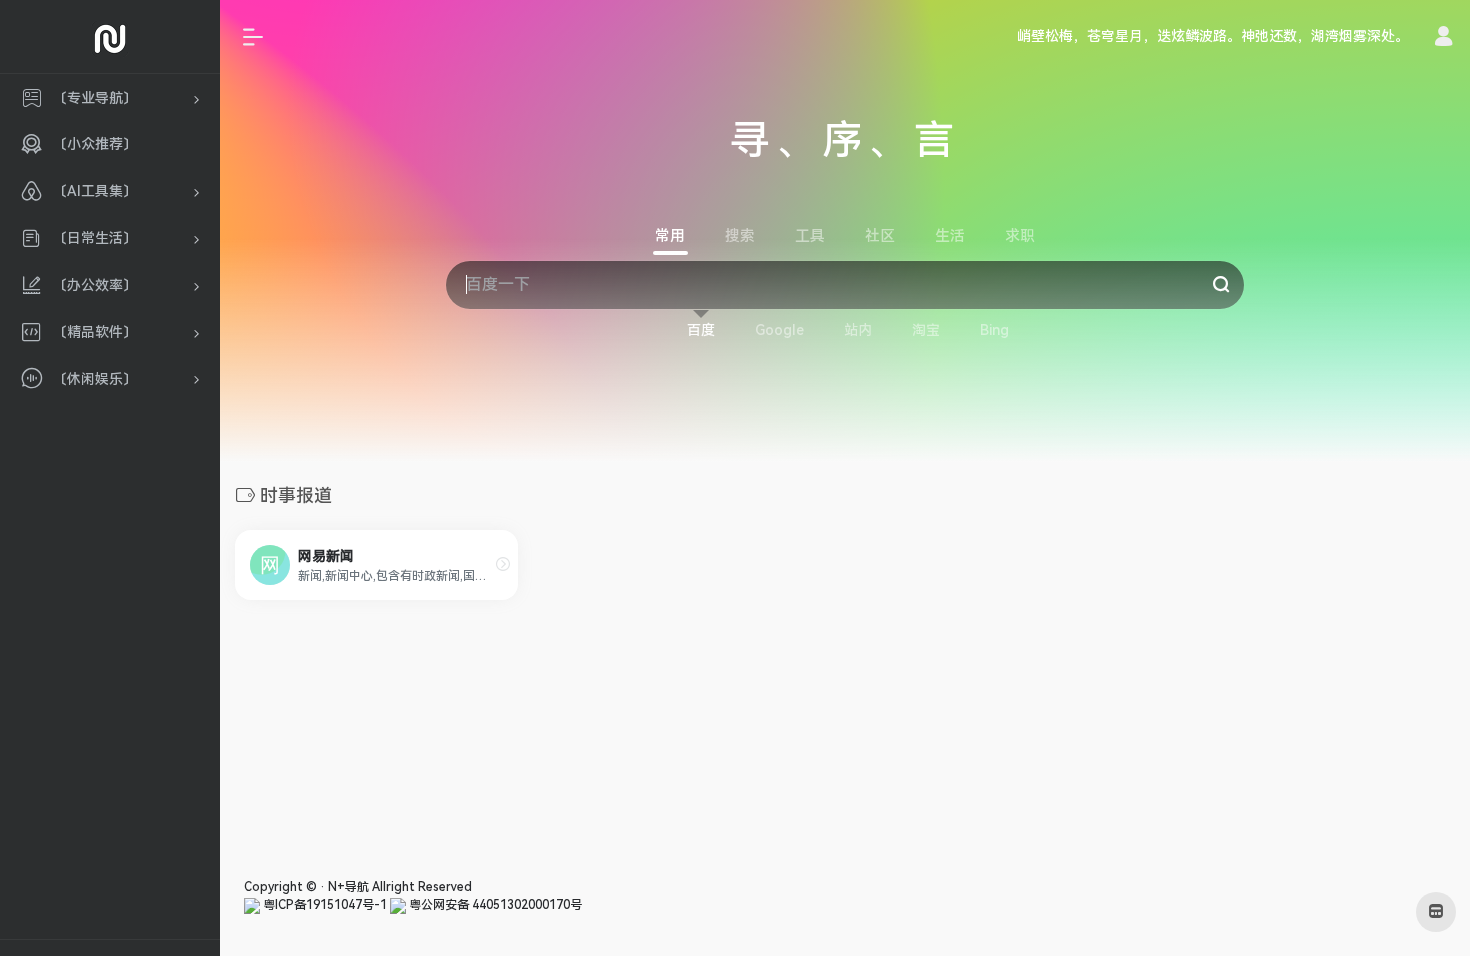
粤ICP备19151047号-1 (323, 905)
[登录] (1443, 39)
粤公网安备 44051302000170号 (494, 905)
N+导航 (348, 887)
